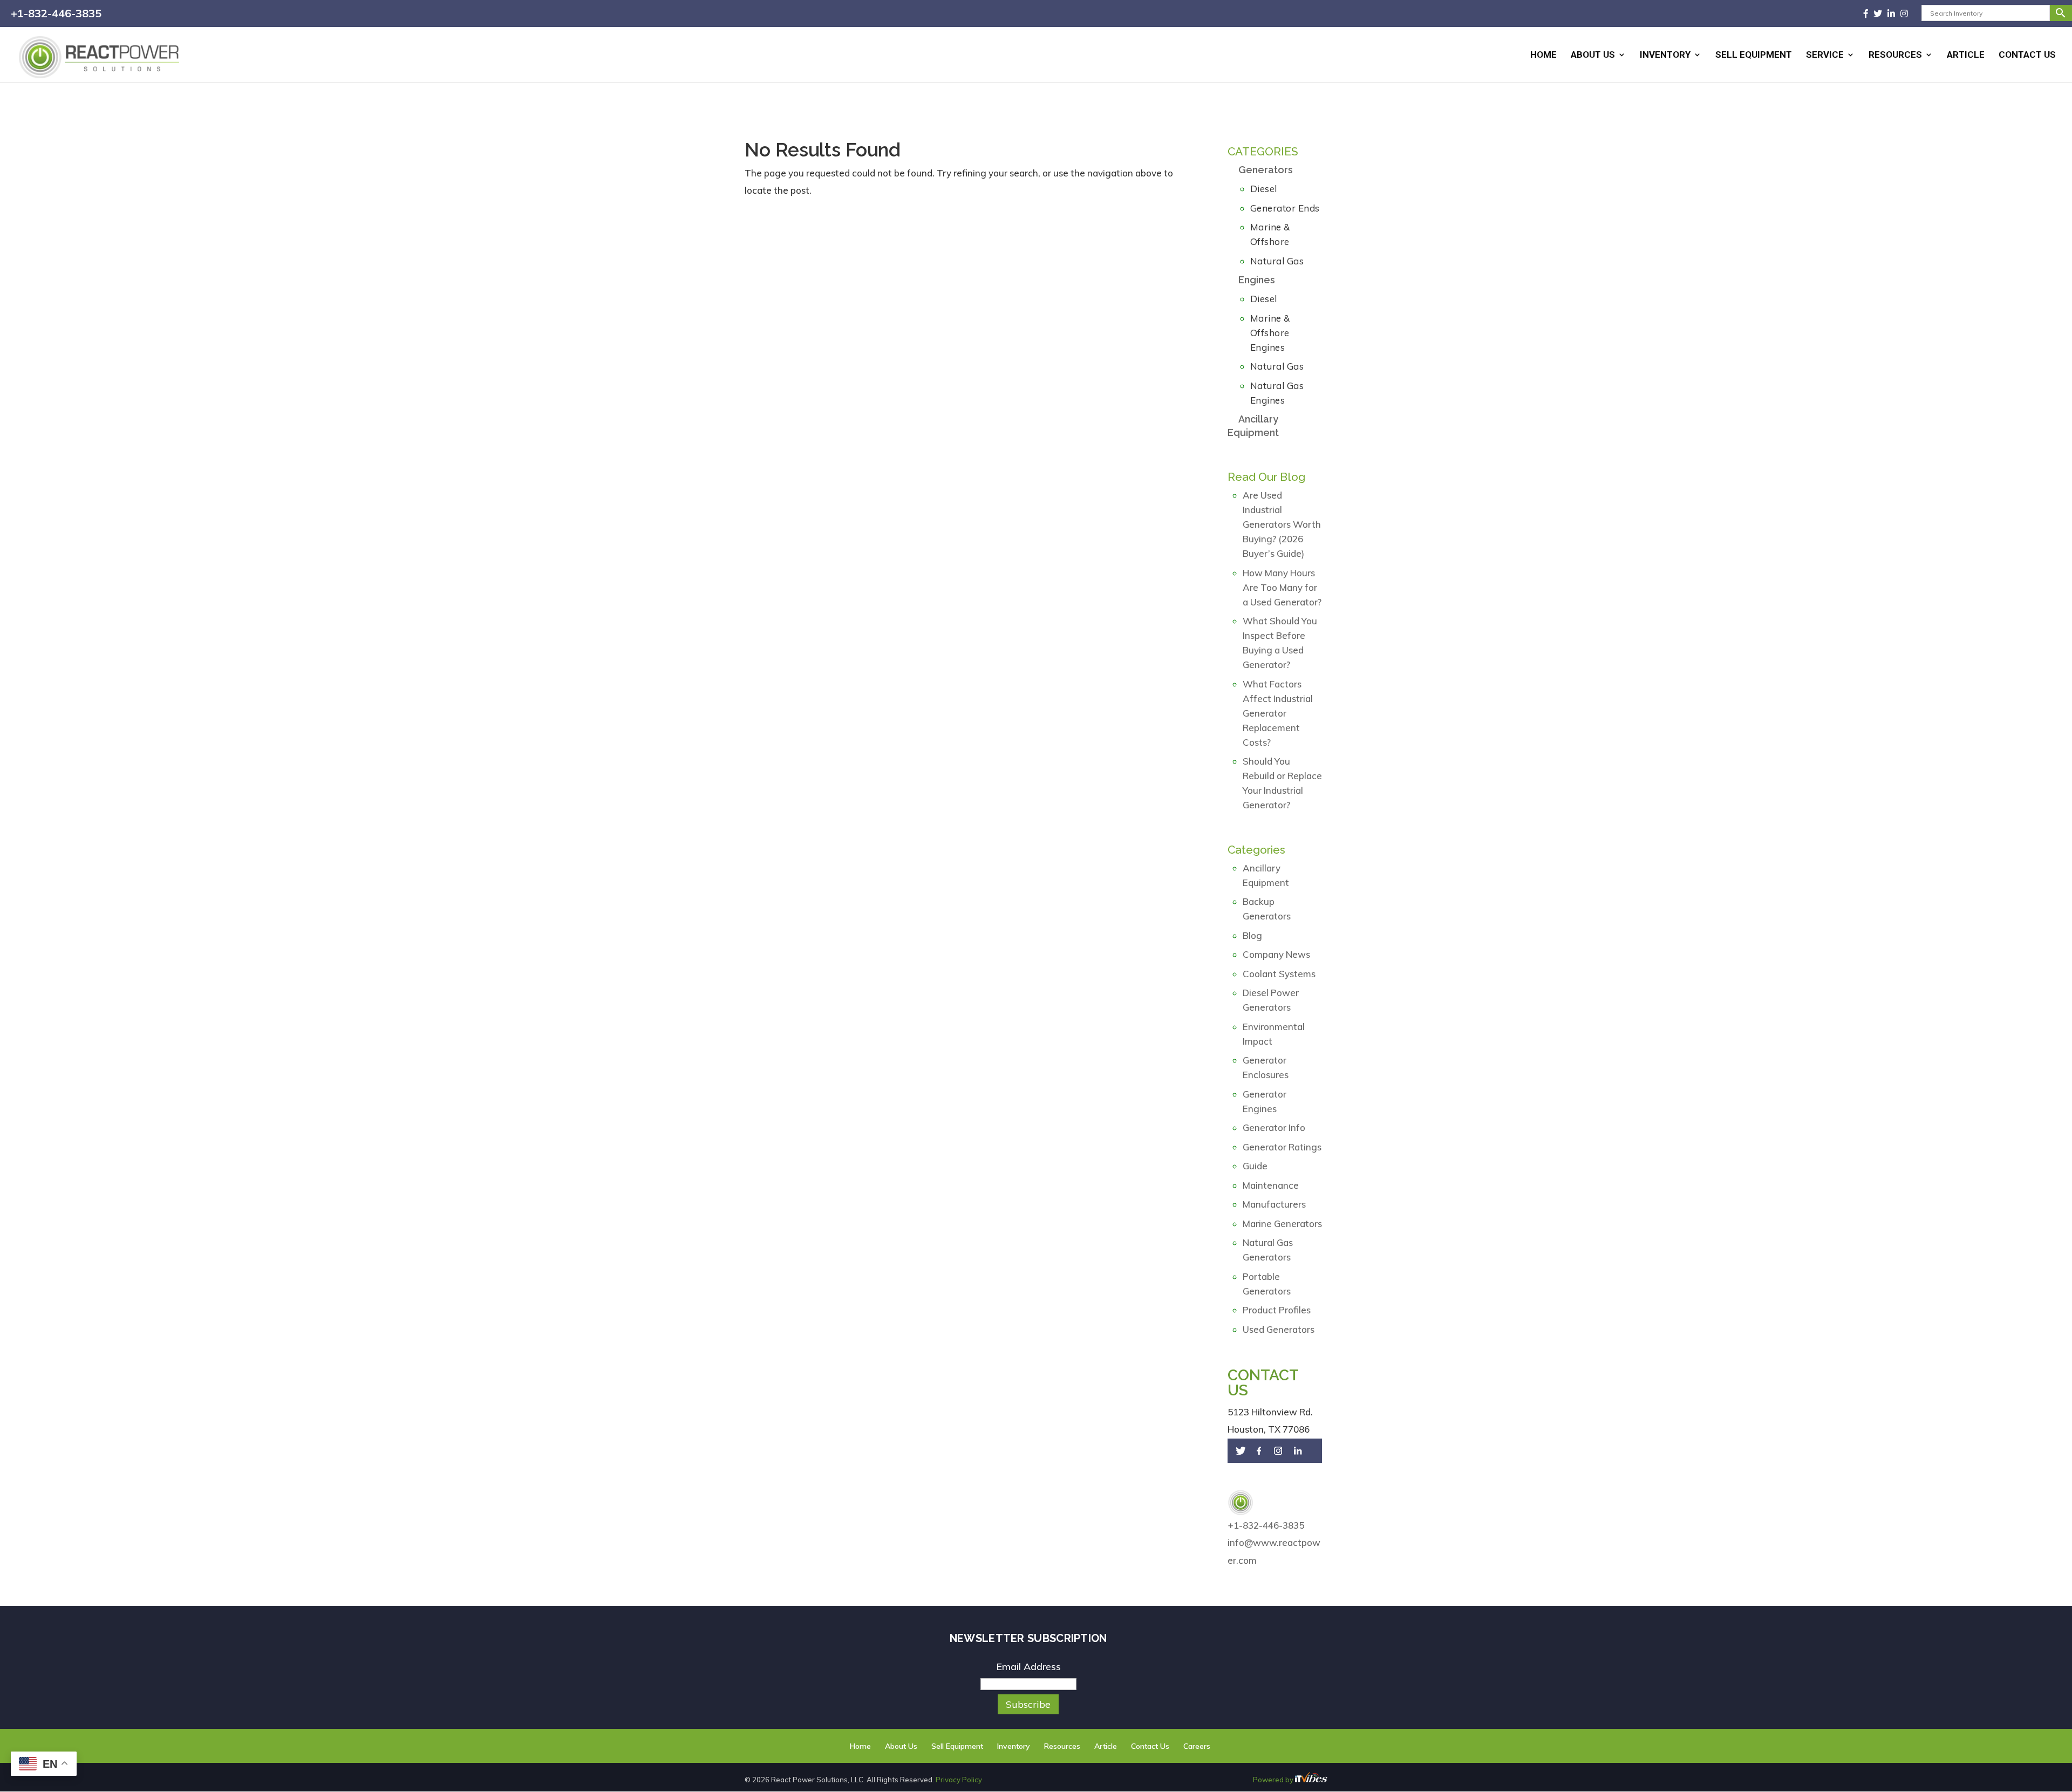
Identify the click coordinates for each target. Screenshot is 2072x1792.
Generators (1266, 170)
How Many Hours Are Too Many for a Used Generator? (1282, 587)
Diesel (1264, 189)
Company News (1276, 954)
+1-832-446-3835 (56, 13)
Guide (1255, 1166)
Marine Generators (1282, 1224)
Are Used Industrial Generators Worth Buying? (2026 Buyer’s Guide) (1282, 524)
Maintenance (1271, 1185)
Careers (1197, 1746)
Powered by (1274, 1780)
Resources (1895, 55)
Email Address (1028, 1667)
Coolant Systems (1279, 974)
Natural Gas (1277, 261)
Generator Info (1274, 1127)
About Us (1593, 55)
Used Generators (1279, 1329)
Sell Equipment (1754, 55)
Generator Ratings (1282, 1147)
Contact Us (2027, 55)
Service (1825, 55)
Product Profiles (1277, 1310)
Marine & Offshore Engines (1270, 333)
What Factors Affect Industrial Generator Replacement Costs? (1278, 713)
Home (1543, 55)
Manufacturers (1274, 1204)
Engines (1257, 280)
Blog (1252, 935)
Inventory (1665, 55)
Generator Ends (1285, 208)
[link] (1869, 13)
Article (1966, 55)
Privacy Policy (959, 1780)
